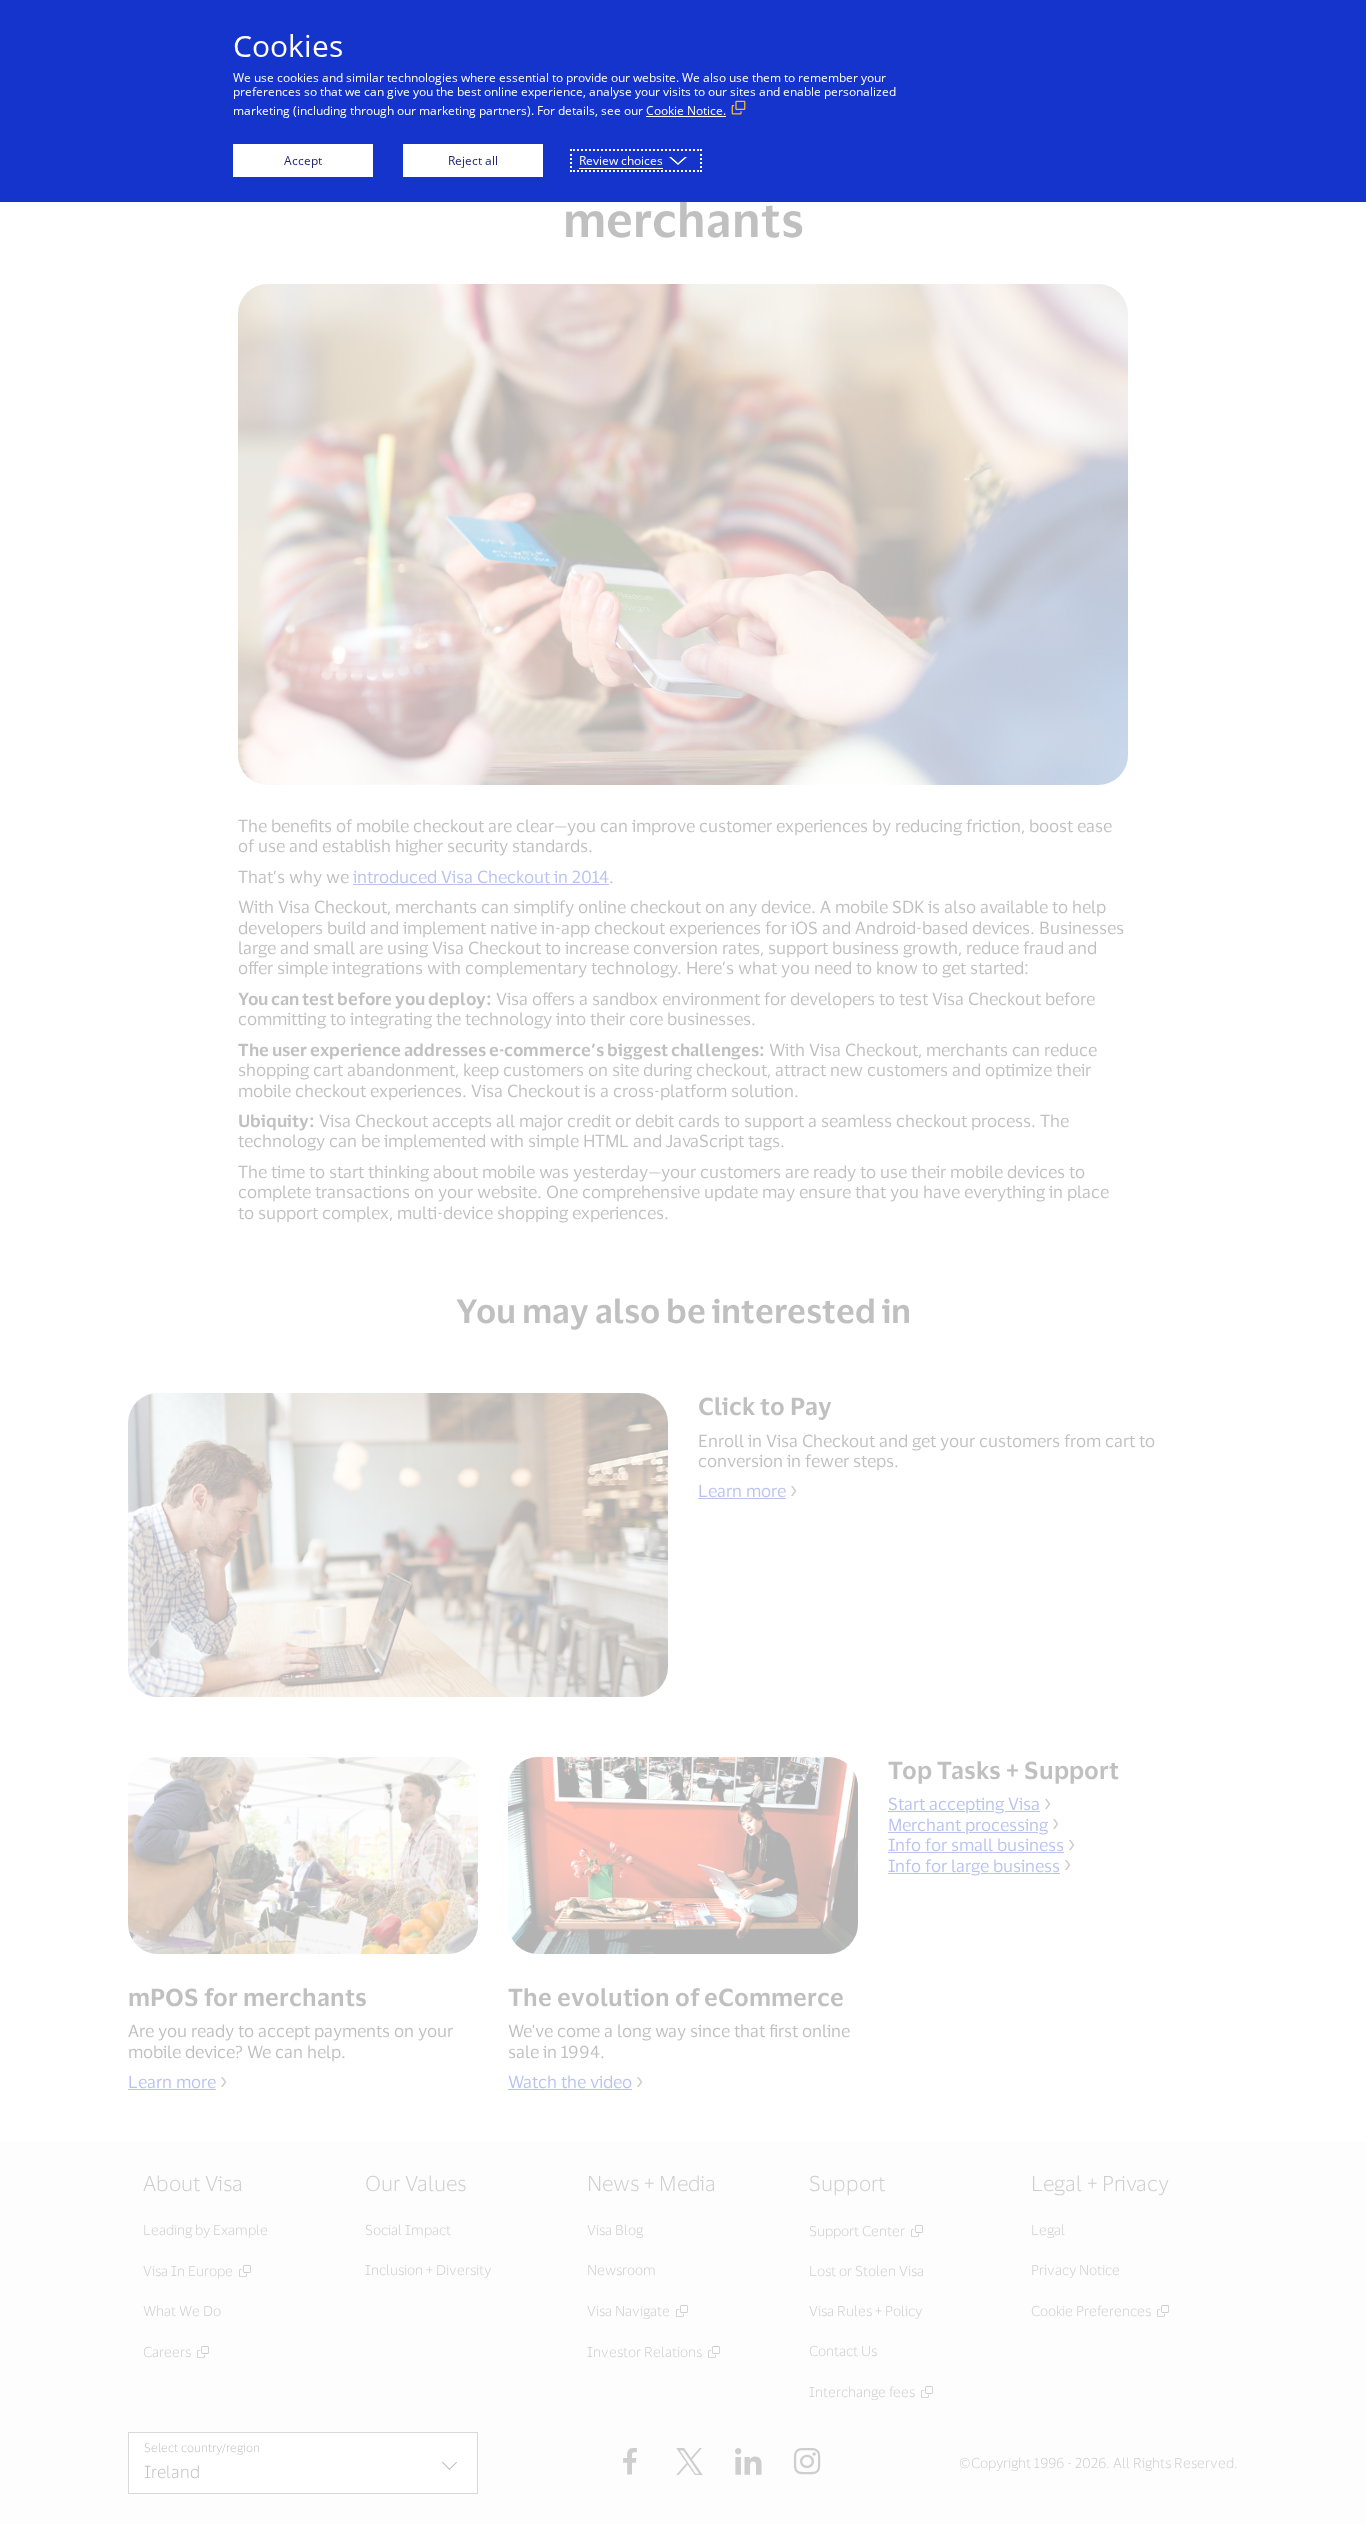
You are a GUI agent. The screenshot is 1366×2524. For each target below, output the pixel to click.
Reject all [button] (473, 160)
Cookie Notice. (686, 110)
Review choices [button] (621, 160)
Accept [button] (303, 160)
